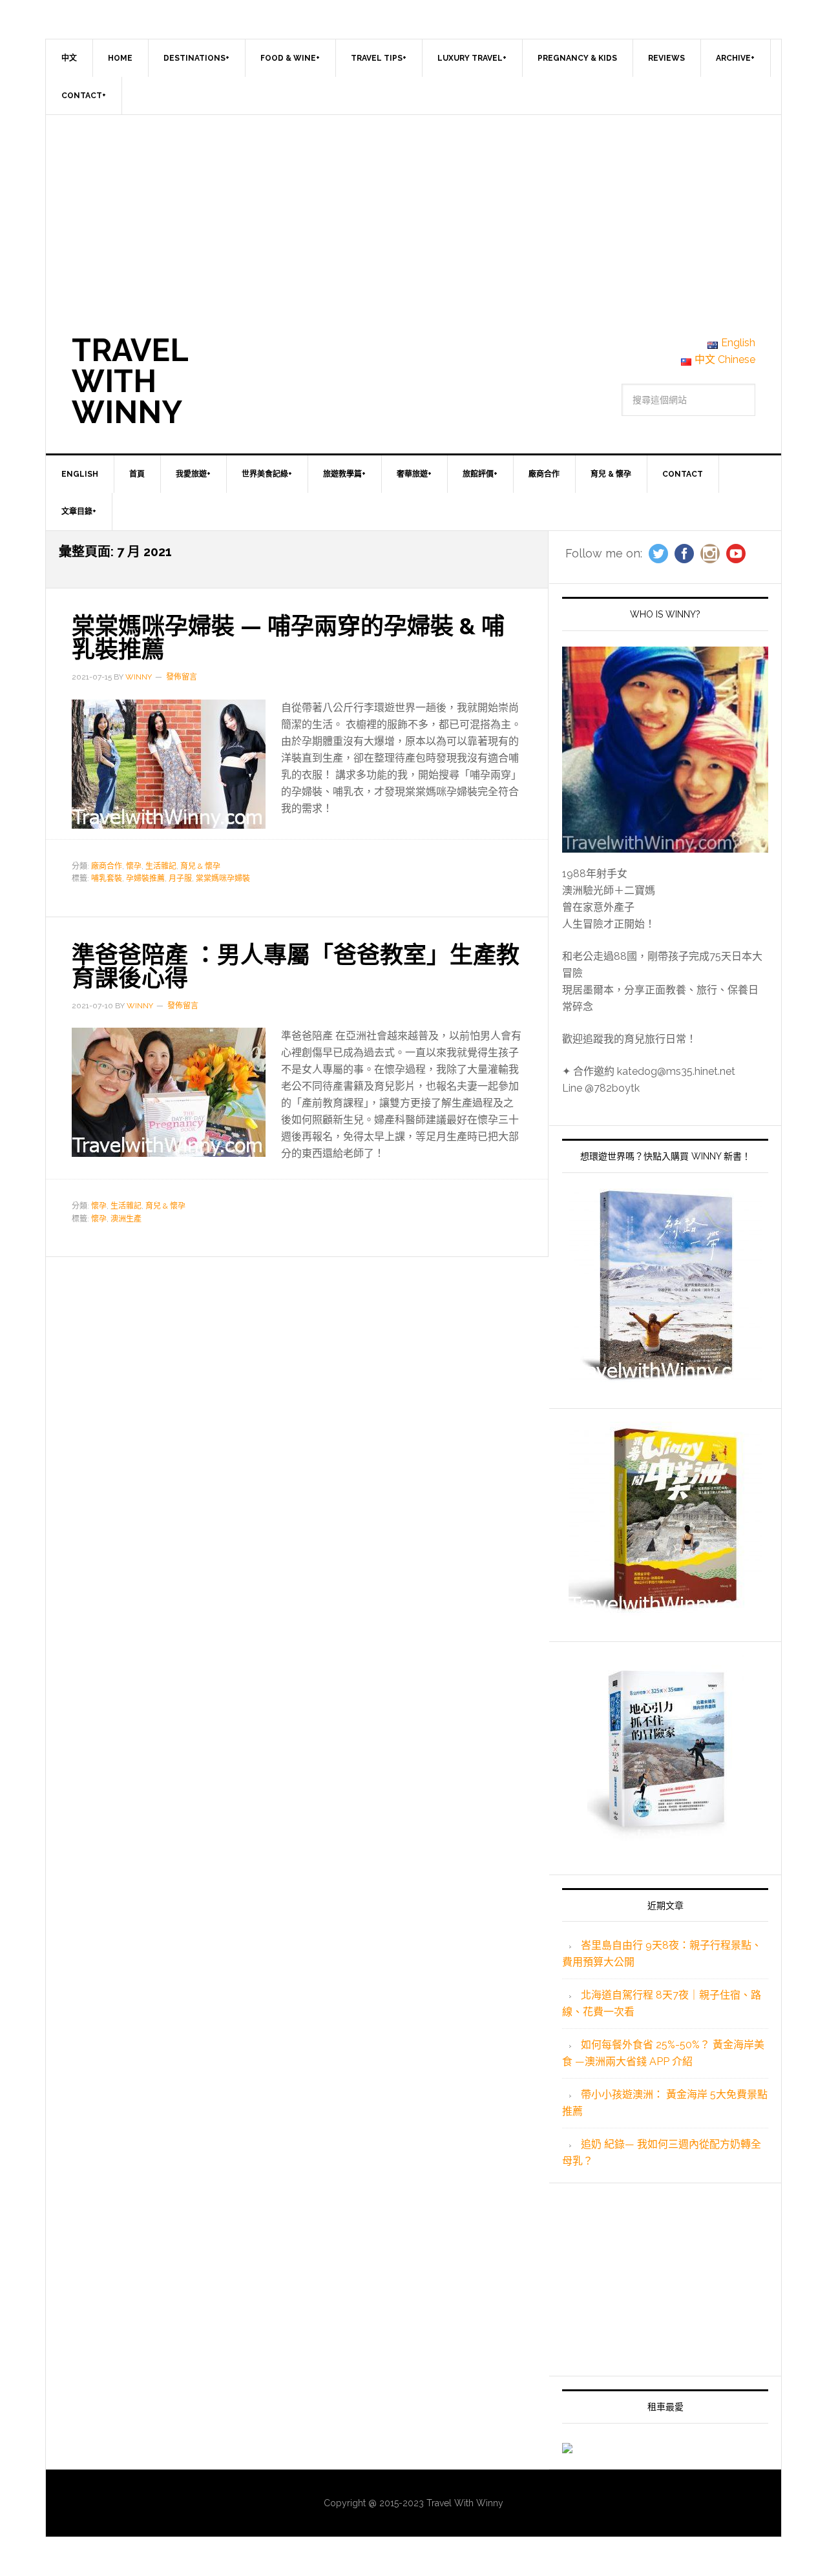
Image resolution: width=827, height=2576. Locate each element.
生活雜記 (161, 866)
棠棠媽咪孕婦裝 (223, 878)
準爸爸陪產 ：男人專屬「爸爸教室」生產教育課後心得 (296, 966)
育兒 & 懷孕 (200, 866)
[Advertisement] (413, 212)
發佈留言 (182, 677)
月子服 (180, 878)
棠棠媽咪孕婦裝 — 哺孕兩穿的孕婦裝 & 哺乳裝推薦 (288, 638)
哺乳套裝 (107, 878)
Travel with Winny (130, 381)
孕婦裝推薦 (145, 878)
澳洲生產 (126, 1219)
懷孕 (134, 866)
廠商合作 (107, 866)
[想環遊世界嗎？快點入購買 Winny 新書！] (665, 1285)
